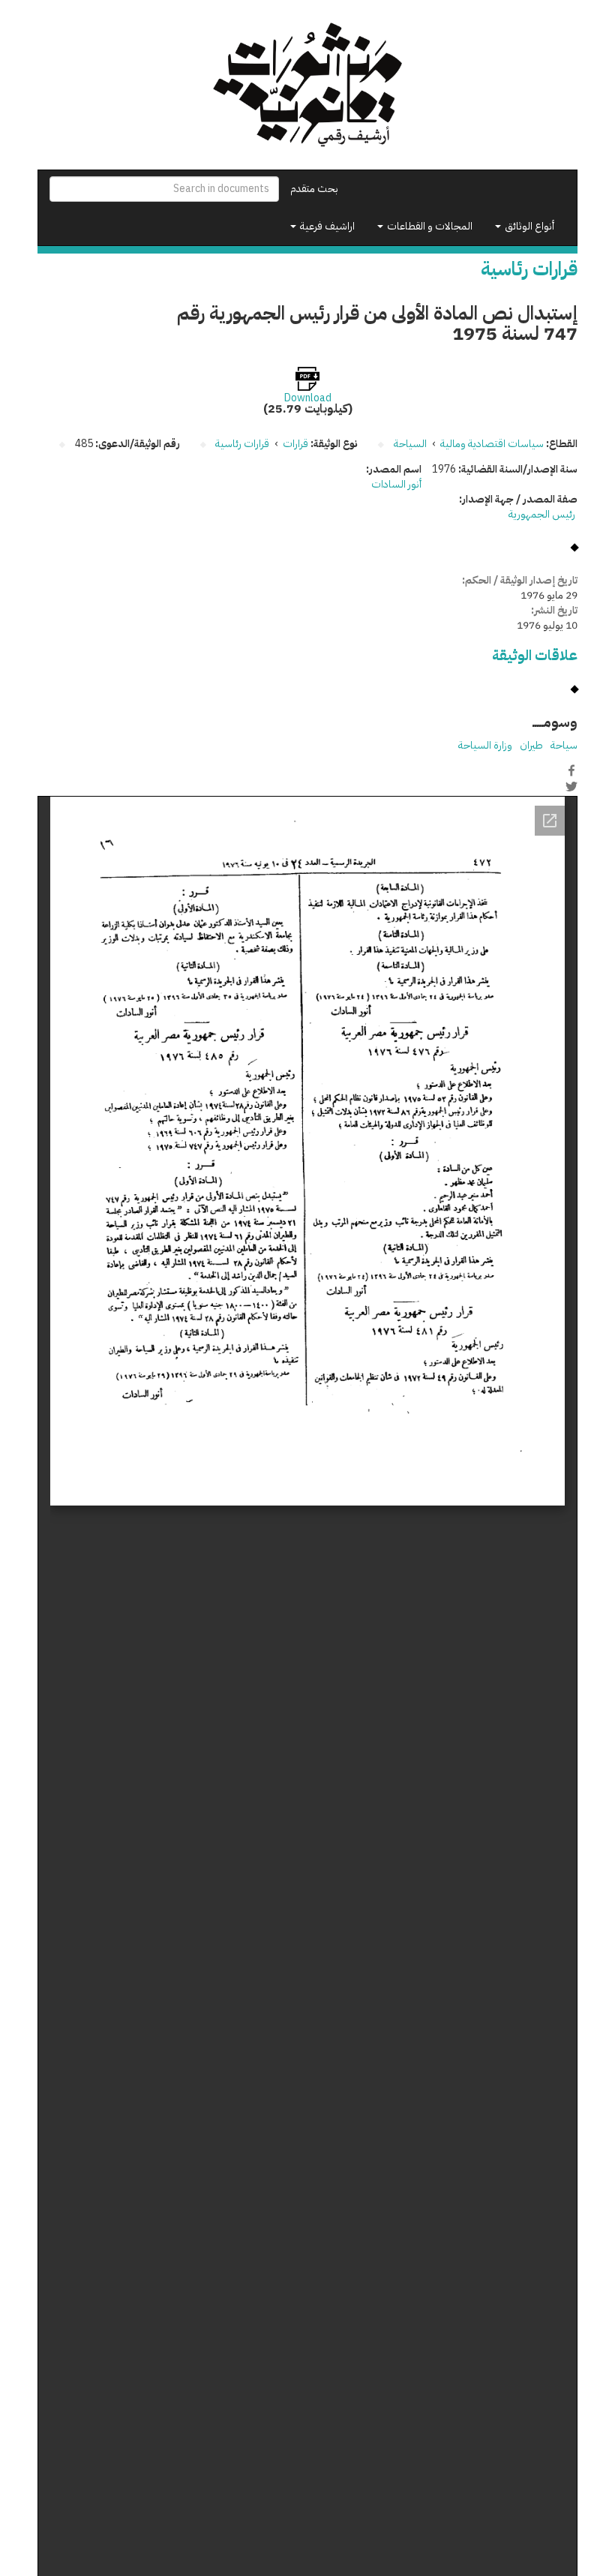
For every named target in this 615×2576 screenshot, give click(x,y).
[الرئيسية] (307, 85)
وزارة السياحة (485, 745)
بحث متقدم (314, 189)
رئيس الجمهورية (543, 514)
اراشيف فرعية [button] (326, 226)
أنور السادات (396, 484)
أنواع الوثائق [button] (528, 226)
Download (308, 398)
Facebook (571, 770)
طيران (531, 745)
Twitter (571, 786)
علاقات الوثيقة (535, 655)
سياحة (564, 745)
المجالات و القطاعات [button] (429, 226)
